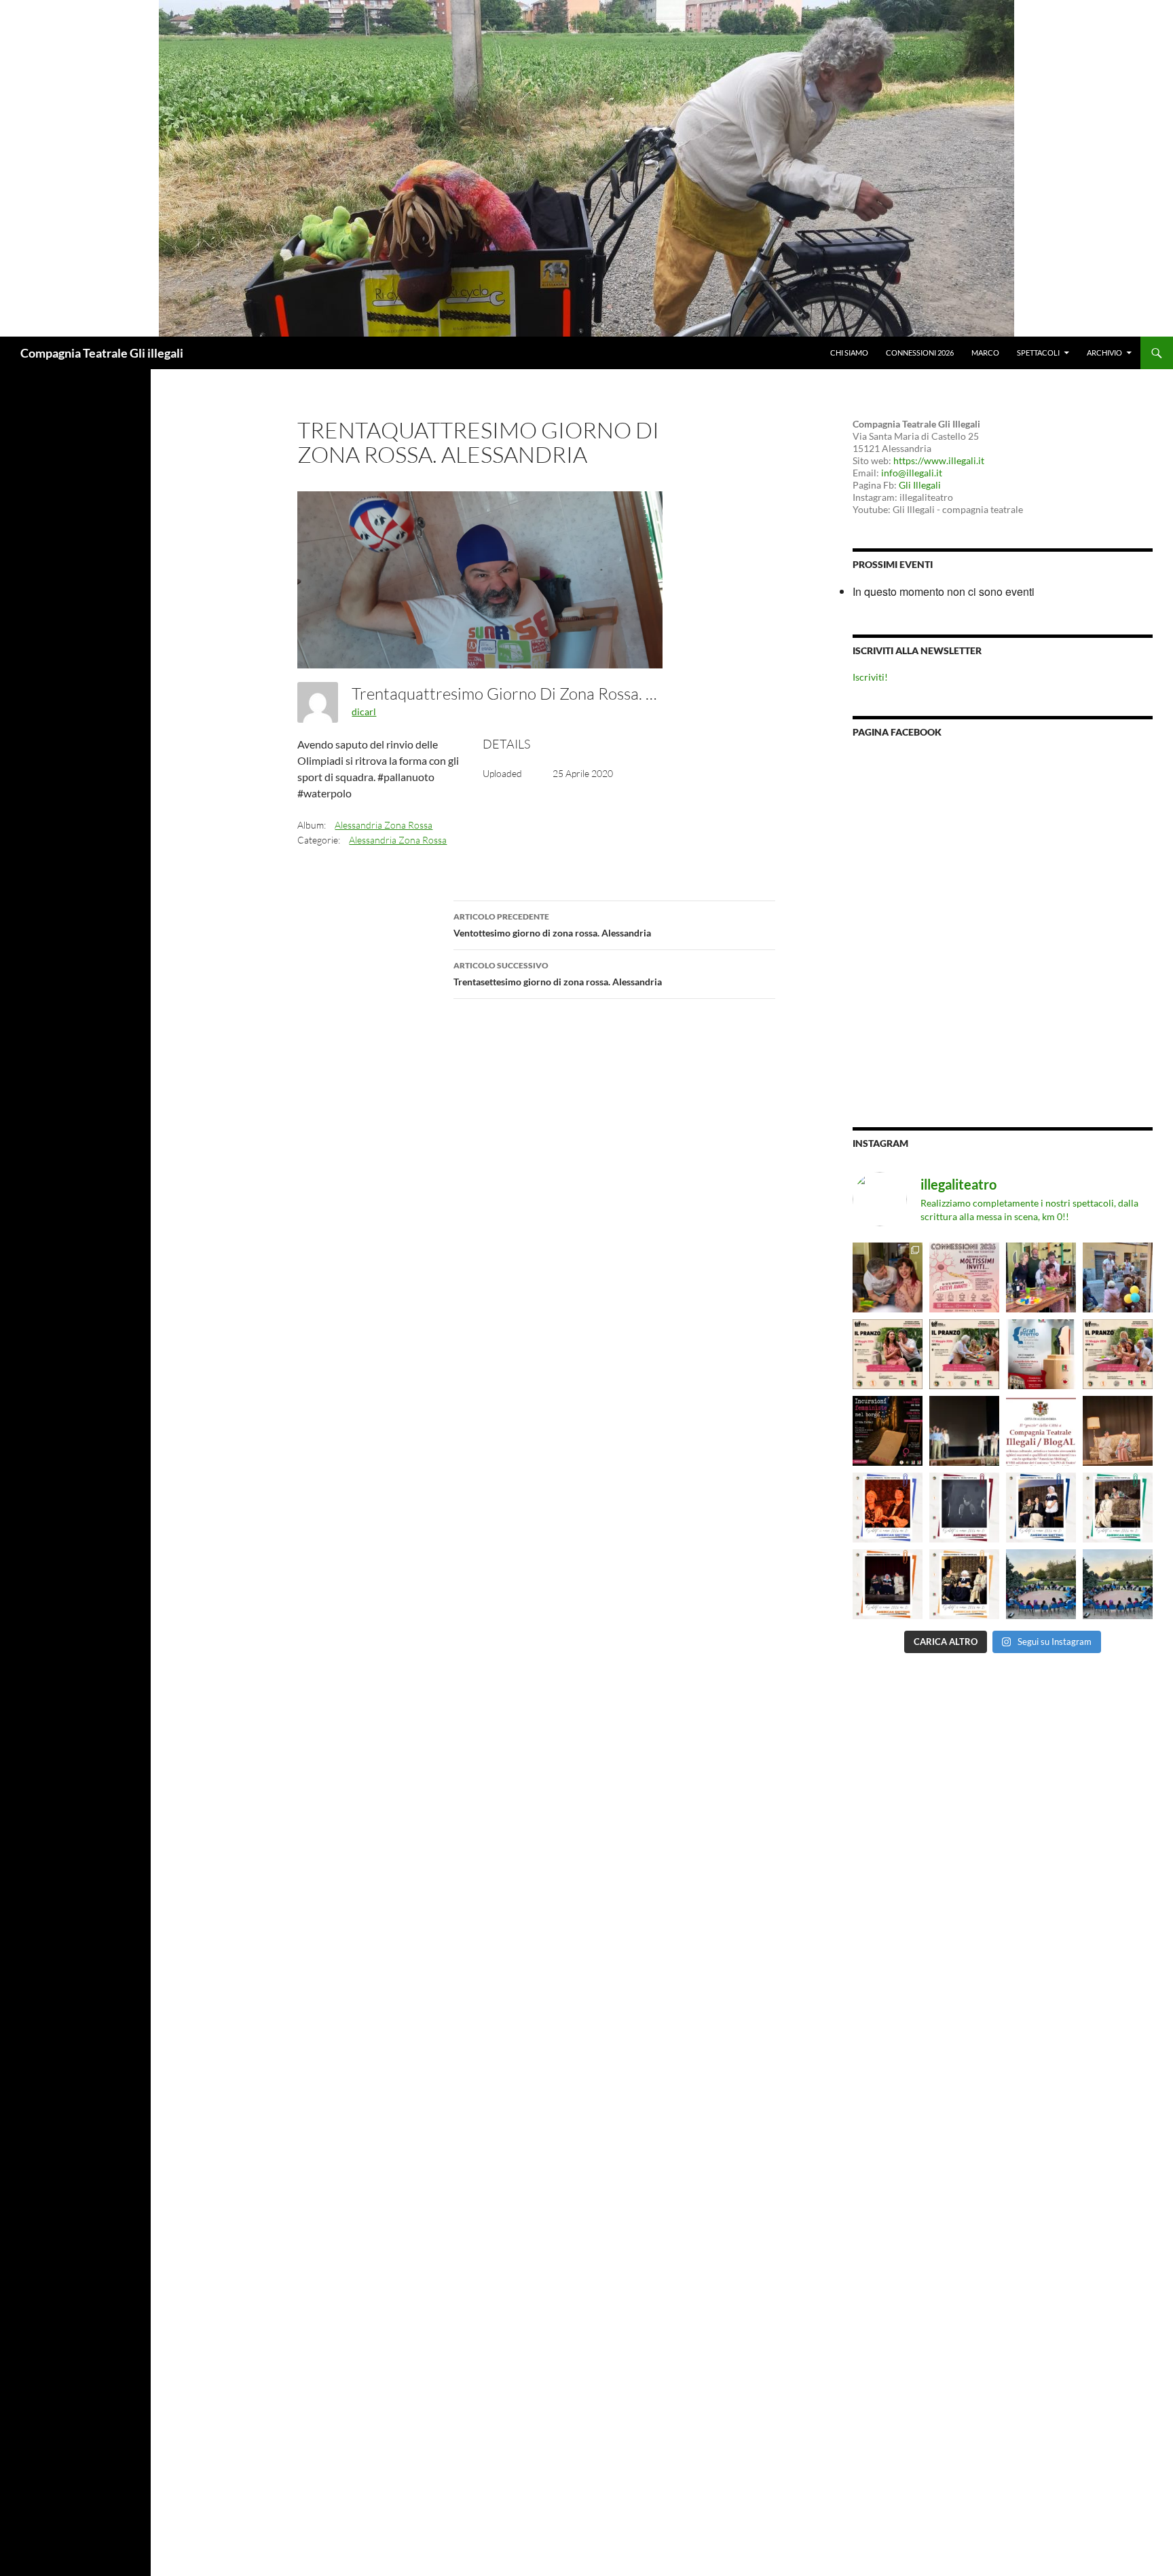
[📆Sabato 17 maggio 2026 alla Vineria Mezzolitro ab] (888, 1277)
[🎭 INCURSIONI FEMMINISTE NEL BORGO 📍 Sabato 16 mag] (888, 1431)
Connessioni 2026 (920, 353)
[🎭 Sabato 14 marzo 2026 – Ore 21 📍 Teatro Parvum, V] (888, 1508)
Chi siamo (849, 353)
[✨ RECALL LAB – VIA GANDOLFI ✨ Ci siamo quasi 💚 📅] (1041, 1584)
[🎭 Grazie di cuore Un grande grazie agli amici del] (964, 1431)
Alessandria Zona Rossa (384, 825)
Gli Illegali (920, 485)
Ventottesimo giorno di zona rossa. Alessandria (552, 925)
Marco (985, 353)
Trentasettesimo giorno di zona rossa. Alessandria (558, 974)
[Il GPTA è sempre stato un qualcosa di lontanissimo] (1041, 1354)
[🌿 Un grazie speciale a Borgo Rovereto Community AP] (1118, 1277)
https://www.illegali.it (939, 460)
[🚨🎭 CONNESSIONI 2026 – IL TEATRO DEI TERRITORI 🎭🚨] (964, 1277)
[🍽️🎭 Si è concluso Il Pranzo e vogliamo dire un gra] (1041, 1277)
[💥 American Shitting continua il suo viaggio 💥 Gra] (1118, 1431)
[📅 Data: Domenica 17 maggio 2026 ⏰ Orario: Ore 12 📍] (888, 1354)
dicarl (364, 712)
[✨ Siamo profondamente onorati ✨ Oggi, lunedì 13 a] (1041, 1431)
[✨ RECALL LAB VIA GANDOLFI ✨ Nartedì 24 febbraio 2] (1118, 1584)
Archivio (1104, 353)
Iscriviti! (870, 677)
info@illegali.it (912, 473)
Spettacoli (1038, 353)
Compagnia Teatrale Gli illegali (102, 353)
